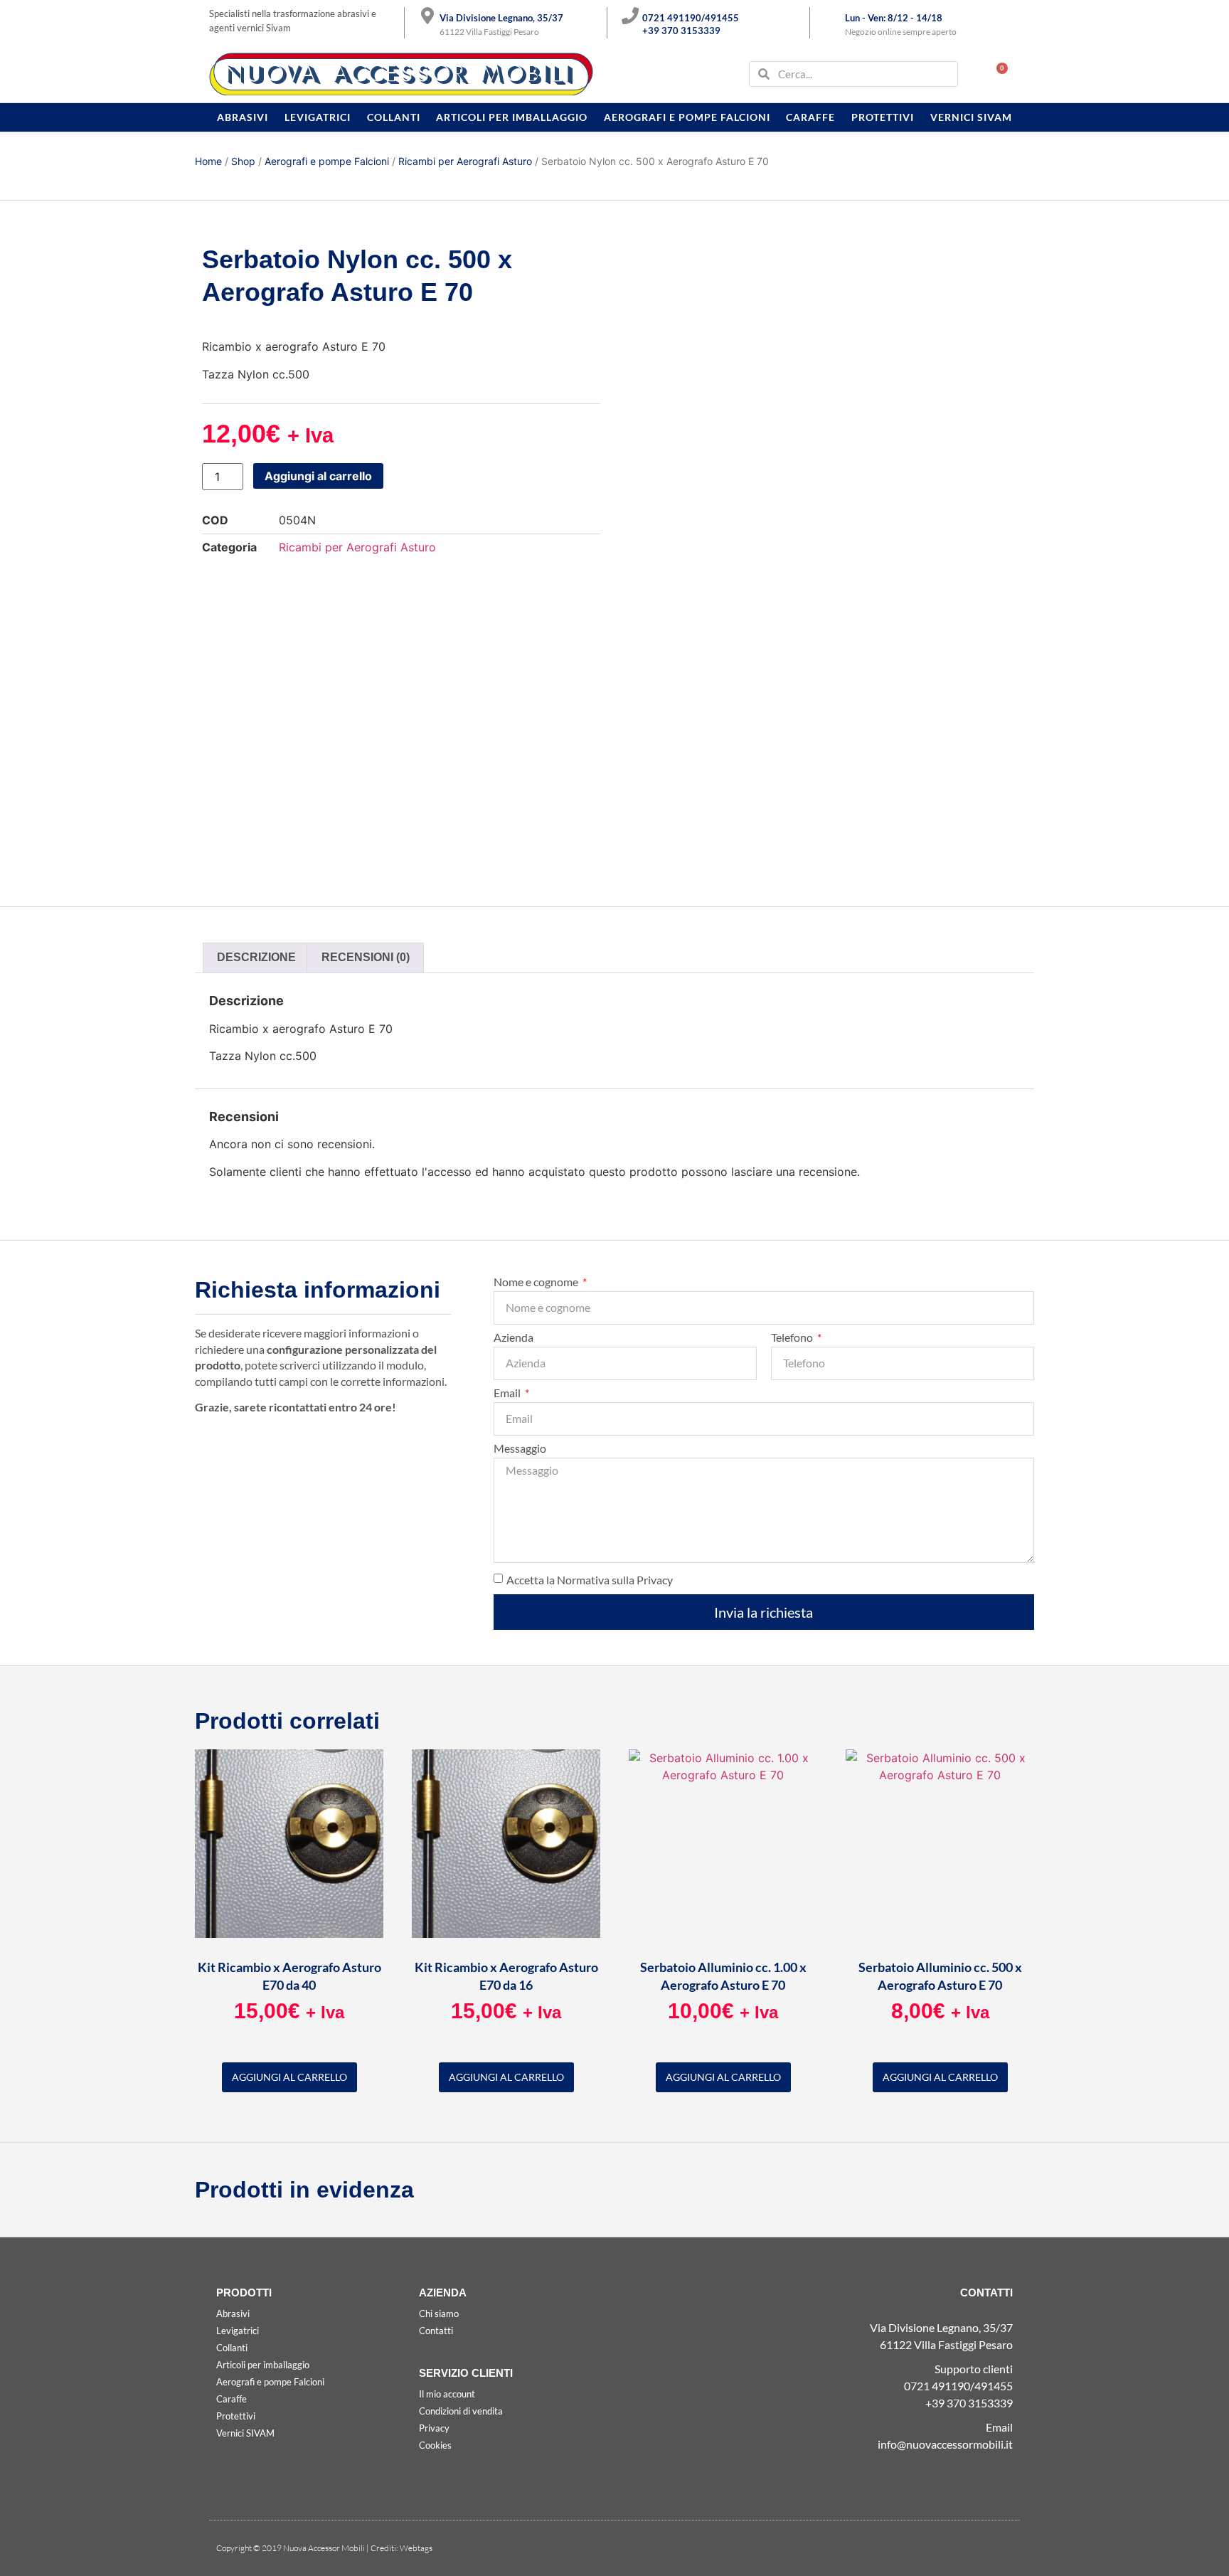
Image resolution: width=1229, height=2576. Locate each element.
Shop (243, 161)
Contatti (436, 2331)
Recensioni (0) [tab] (366, 957)
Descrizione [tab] (256, 957)
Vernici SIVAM (971, 117)
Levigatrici (318, 117)
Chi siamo (439, 2313)
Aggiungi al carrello (318, 476)
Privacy (434, 2428)
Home (208, 161)
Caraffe (810, 117)
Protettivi (883, 117)
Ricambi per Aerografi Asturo (465, 161)
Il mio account (447, 2394)
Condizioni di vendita (461, 2411)
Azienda (514, 1338)
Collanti (394, 117)
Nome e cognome (537, 1282)
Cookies (435, 2445)
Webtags (416, 2548)
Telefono (793, 1338)
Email (508, 1393)
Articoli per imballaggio (512, 117)
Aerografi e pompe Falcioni (687, 117)
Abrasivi (243, 117)
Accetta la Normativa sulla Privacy (590, 1580)
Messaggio (520, 1449)
